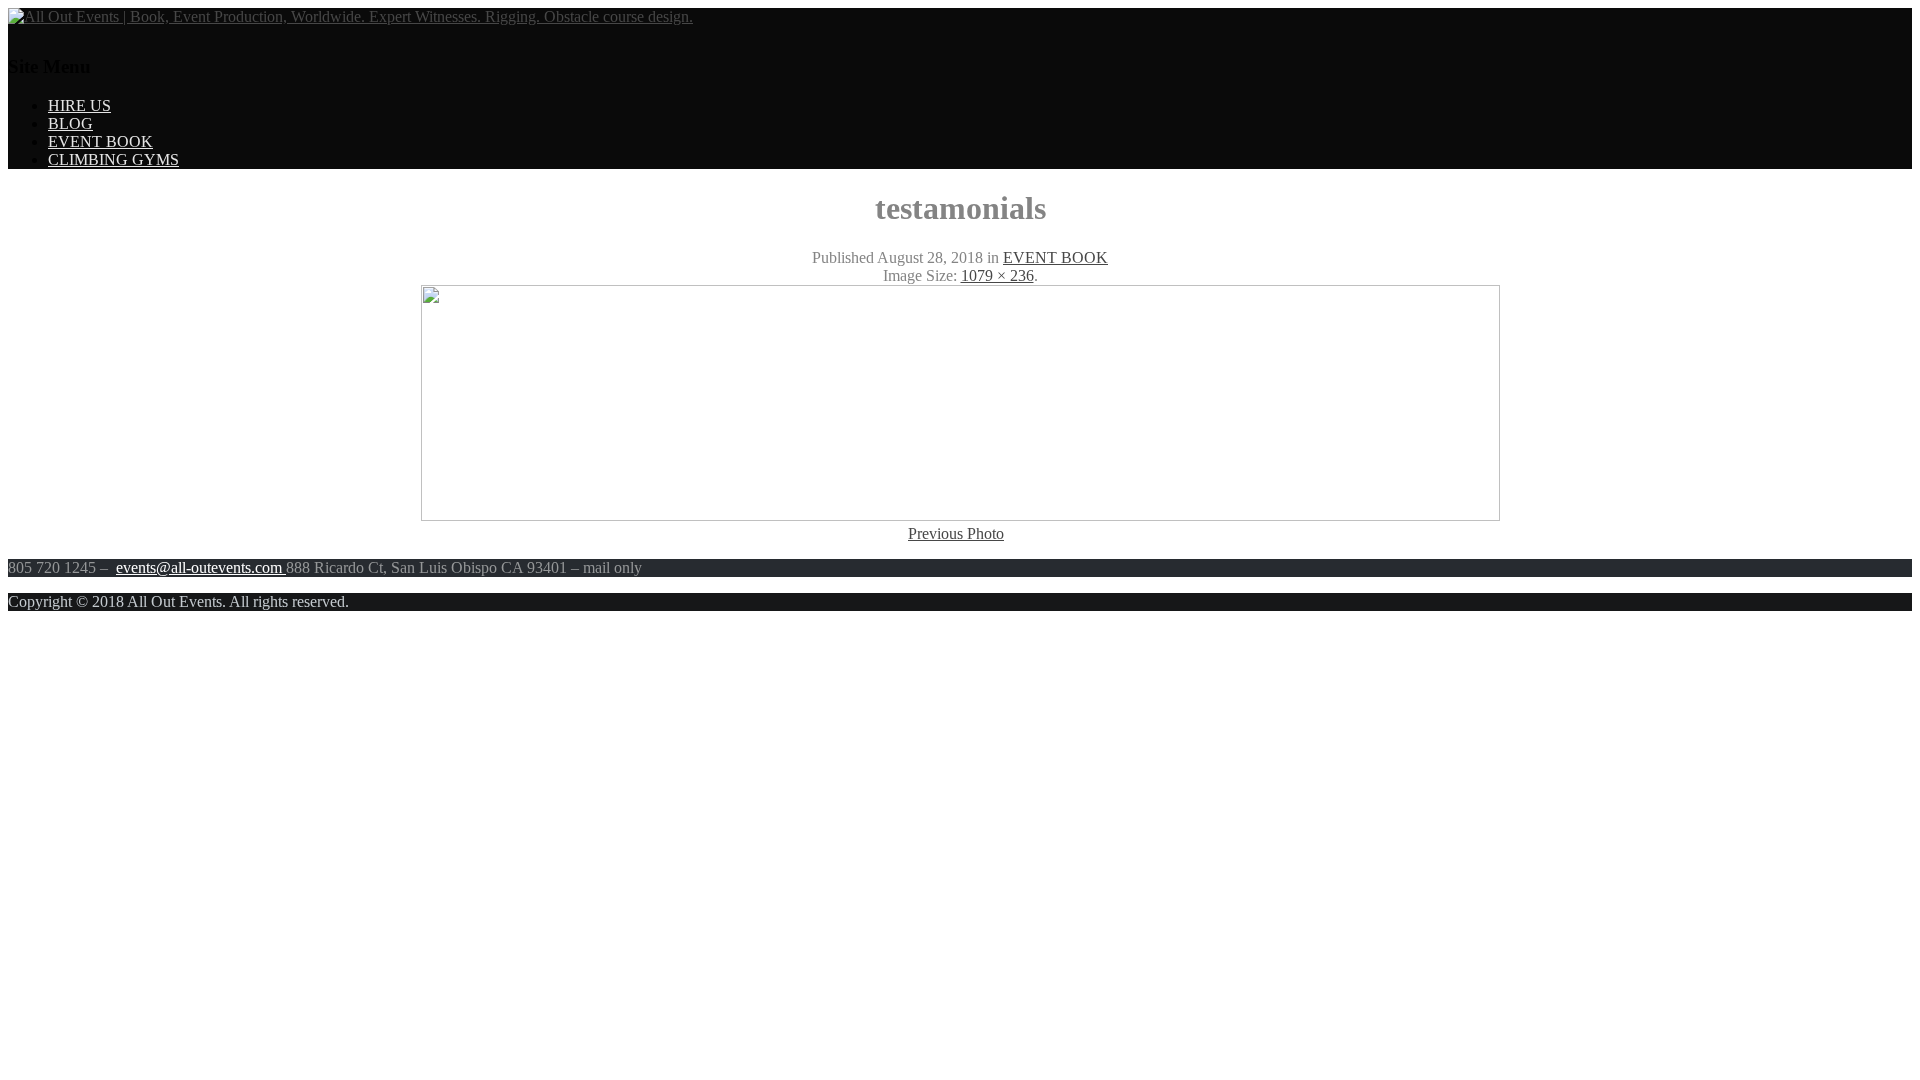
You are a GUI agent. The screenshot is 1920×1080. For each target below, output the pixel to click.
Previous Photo (956, 533)
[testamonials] (960, 515)
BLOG (70, 123)
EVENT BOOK (100, 141)
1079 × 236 (997, 275)
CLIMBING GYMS (113, 159)
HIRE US (79, 105)
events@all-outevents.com (201, 567)
